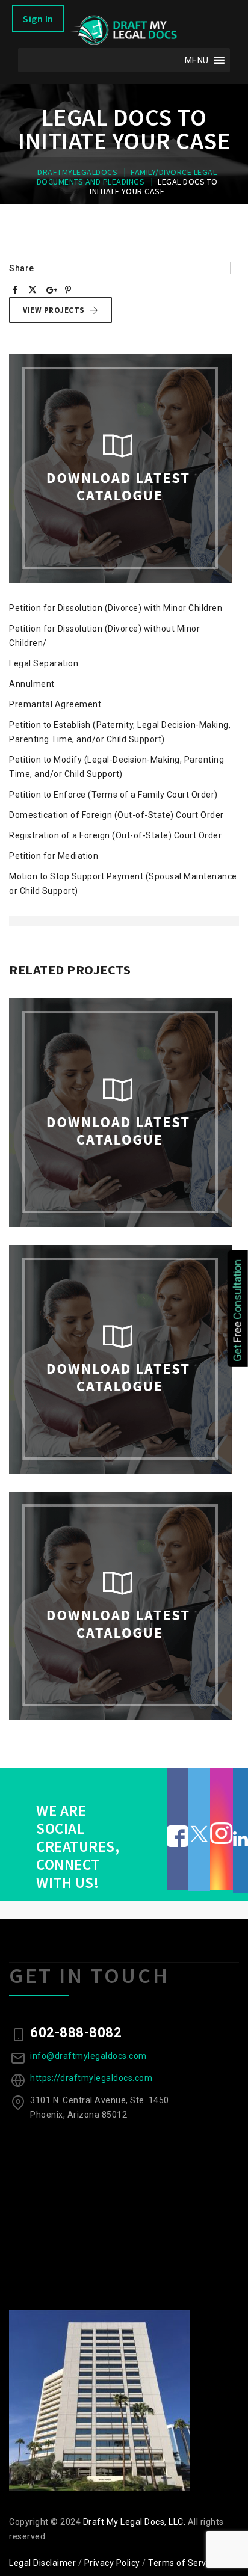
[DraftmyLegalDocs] (124, 30)
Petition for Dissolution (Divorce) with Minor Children (116, 608)
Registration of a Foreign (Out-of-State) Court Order (115, 835)
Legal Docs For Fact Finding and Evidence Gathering (124, 1723)
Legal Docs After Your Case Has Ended (124, 1476)
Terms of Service (183, 2563)
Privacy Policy (112, 2563)
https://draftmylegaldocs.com (91, 2078)
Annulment (32, 684)
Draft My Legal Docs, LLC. (135, 2522)
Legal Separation (44, 663)
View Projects (54, 310)
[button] (197, 60)
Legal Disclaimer (42, 2563)
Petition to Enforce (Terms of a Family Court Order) (113, 795)
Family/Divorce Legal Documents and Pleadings (124, 1243)
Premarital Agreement (55, 704)
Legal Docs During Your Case (124, 1229)
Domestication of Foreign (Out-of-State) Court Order (116, 815)
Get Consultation (237, 1310)
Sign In (38, 19)
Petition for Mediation (54, 856)
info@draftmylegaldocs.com (88, 2056)
